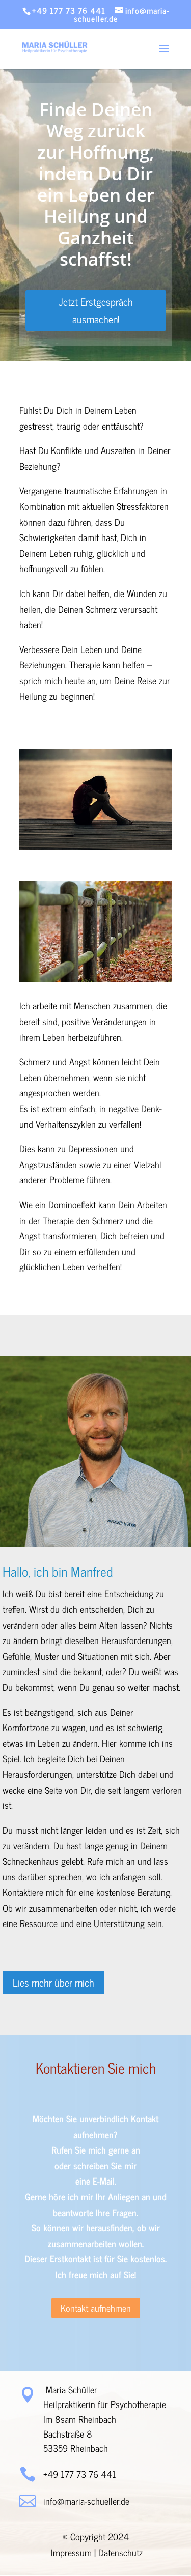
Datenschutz (120, 2552)
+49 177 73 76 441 (69, 10)
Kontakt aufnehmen (96, 2308)
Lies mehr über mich (53, 1982)
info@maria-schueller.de (86, 2501)
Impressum (71, 2552)
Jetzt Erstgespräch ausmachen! (96, 310)
